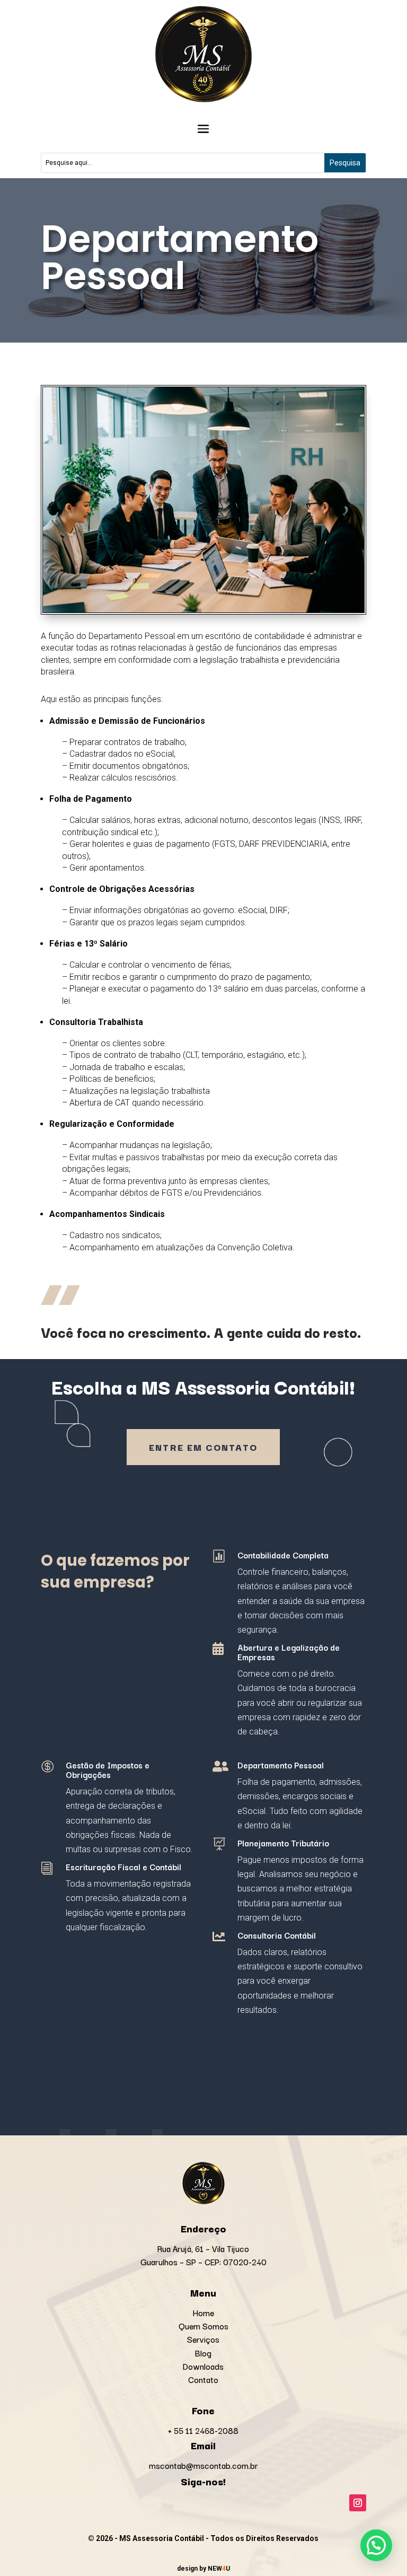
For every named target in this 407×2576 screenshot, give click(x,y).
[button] (376, 2545)
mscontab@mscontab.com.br (203, 2465)
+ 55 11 (203, 2430)
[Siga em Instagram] (358, 2503)
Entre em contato (203, 1447)
